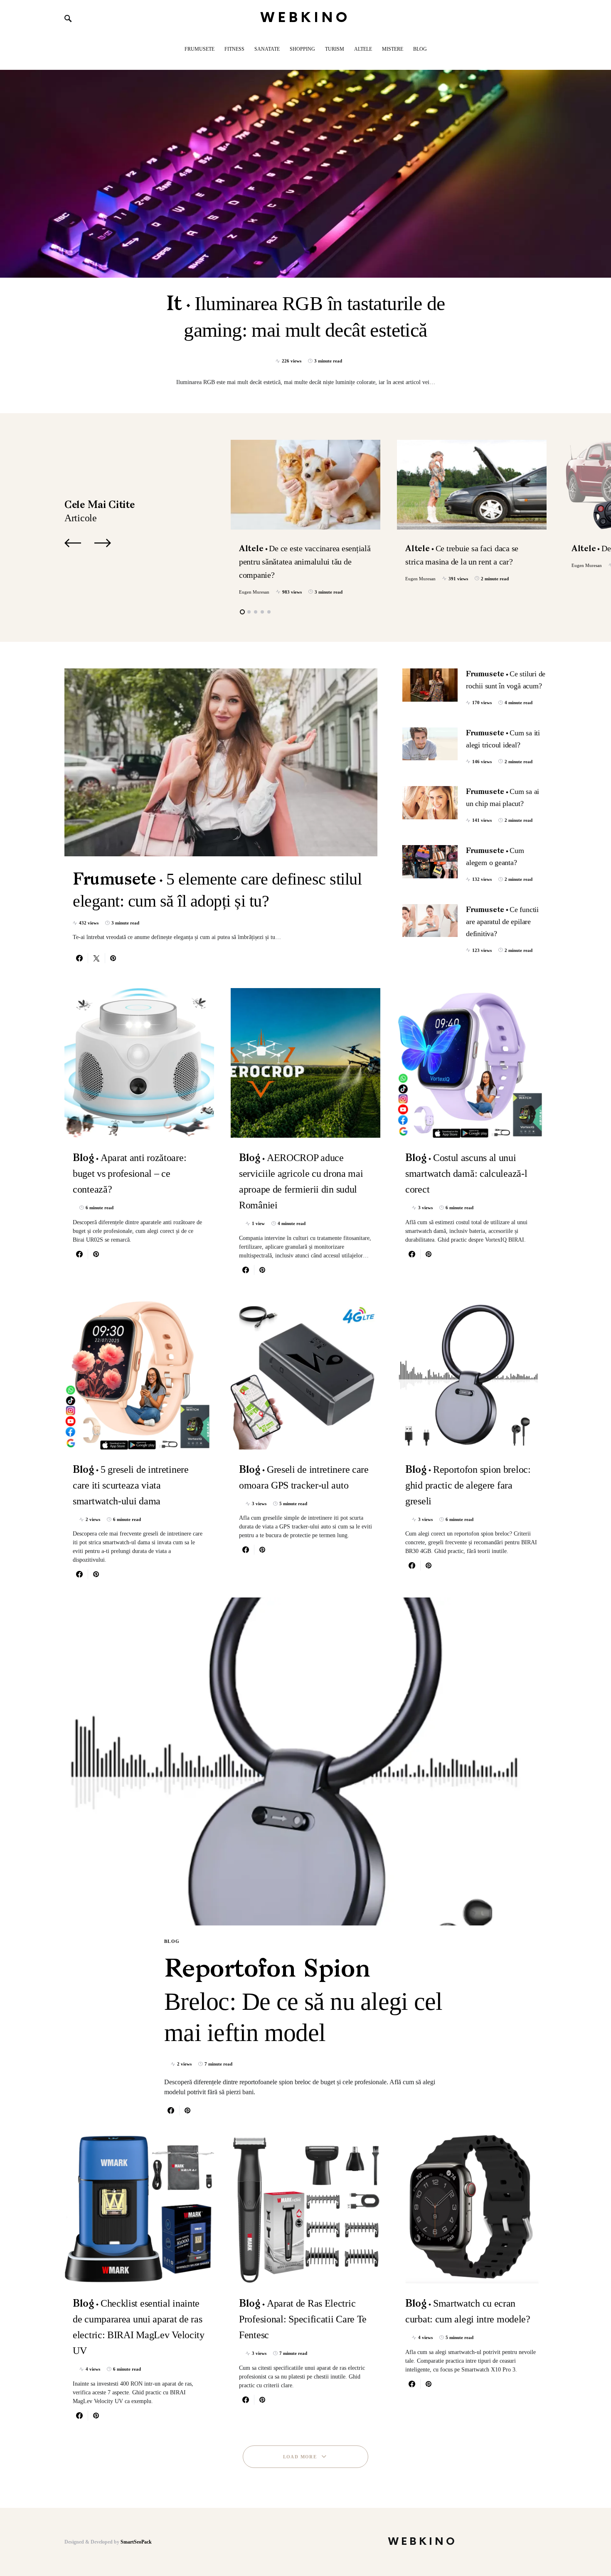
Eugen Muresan (254, 592)
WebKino (306, 18)
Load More (300, 2457)
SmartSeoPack (136, 2542)
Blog (172, 1941)
